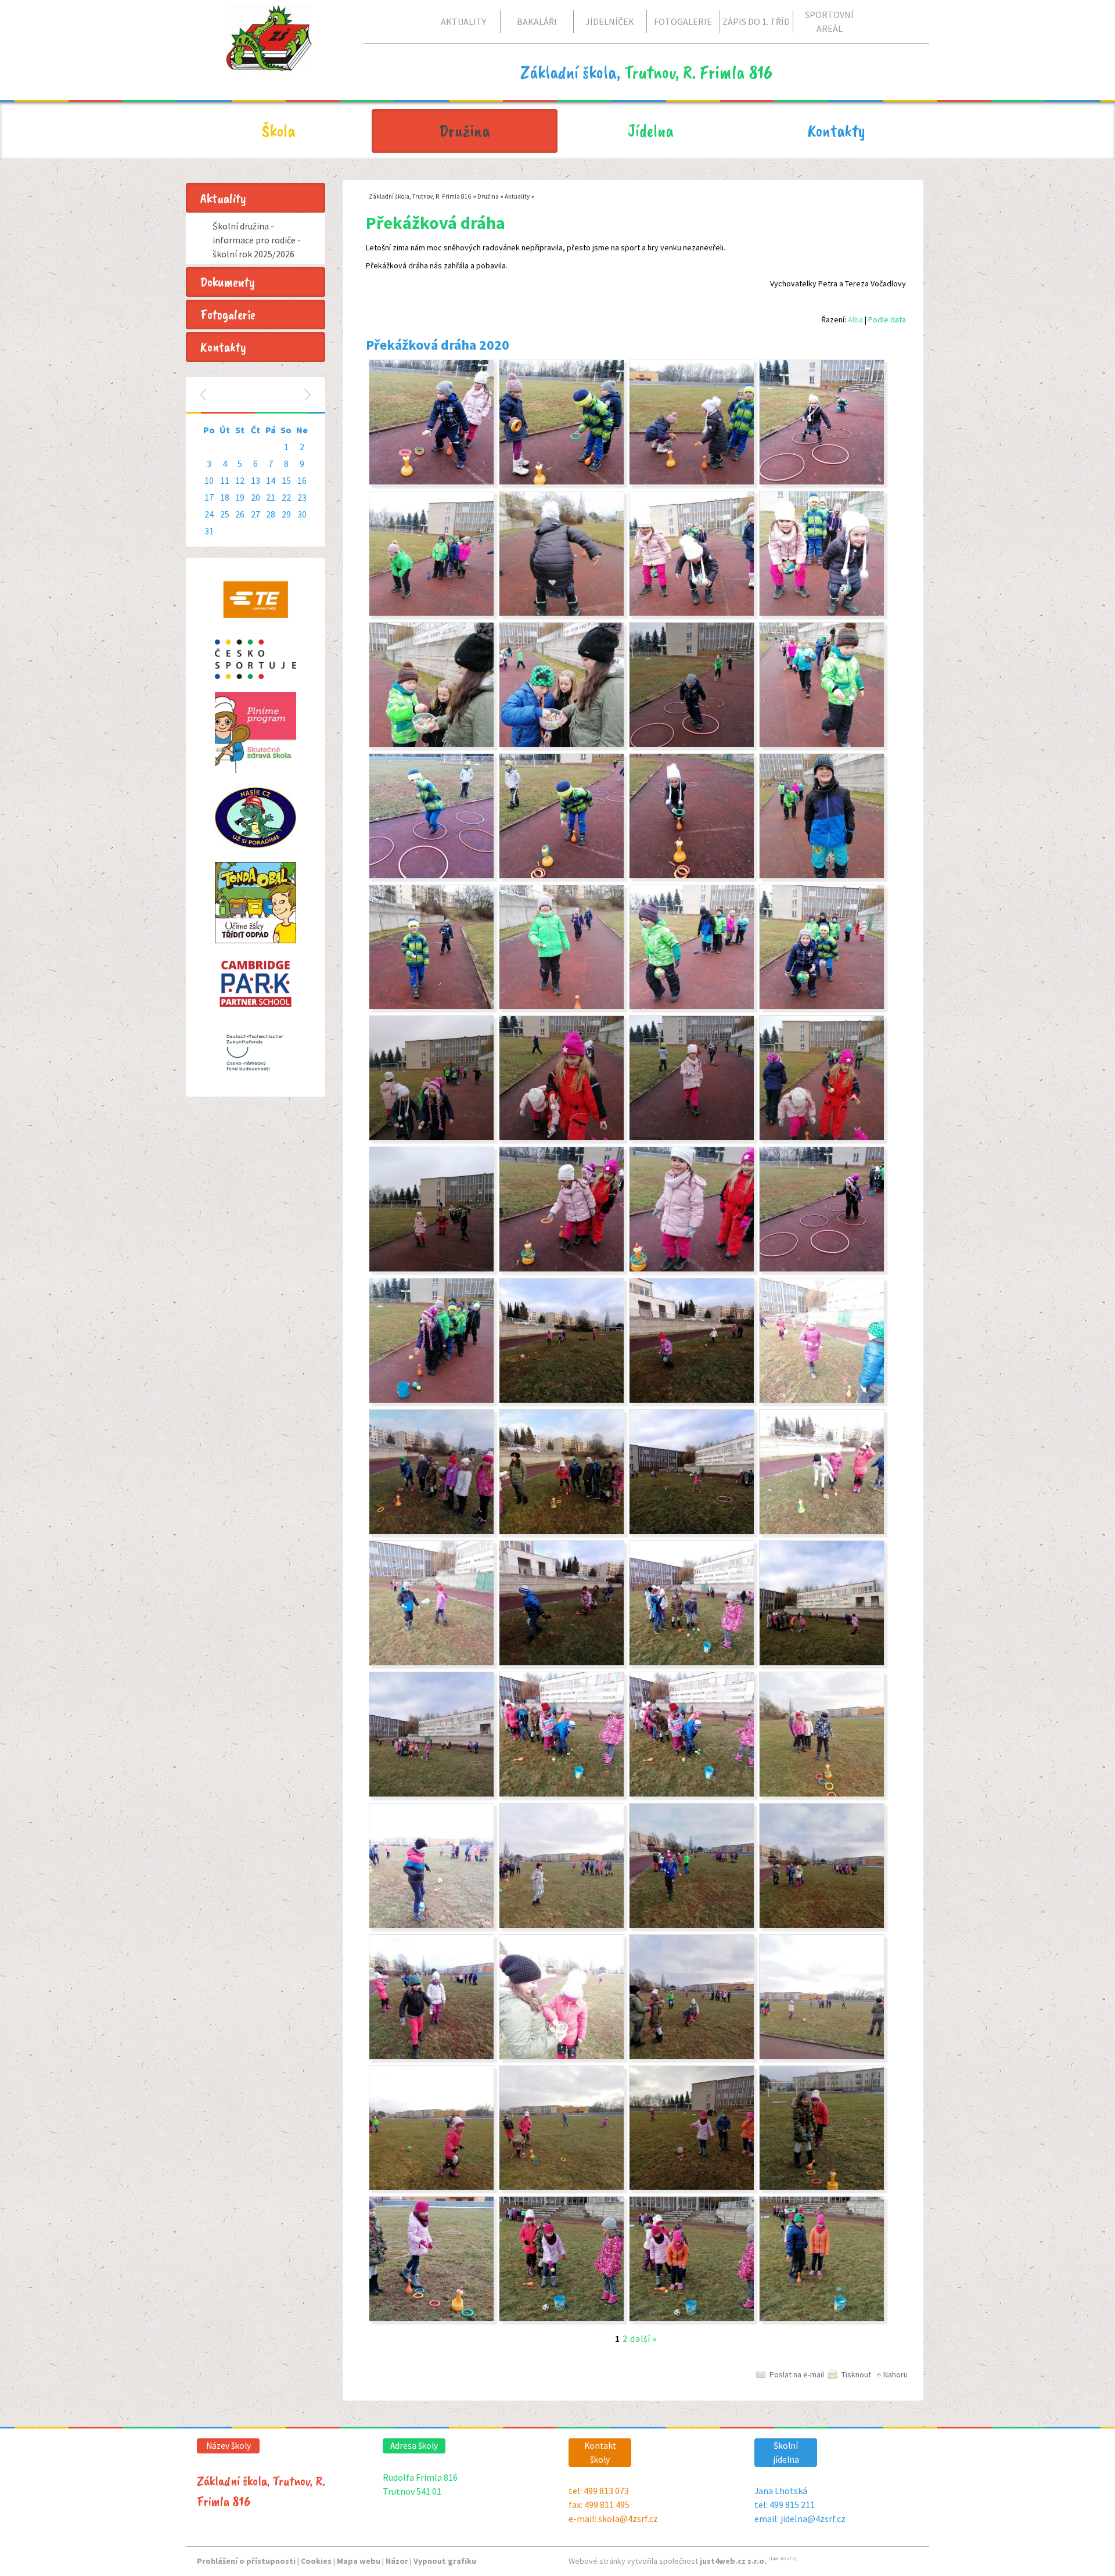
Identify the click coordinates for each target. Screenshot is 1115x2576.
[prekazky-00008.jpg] (562, 2319)
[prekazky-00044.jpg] (692, 1138)
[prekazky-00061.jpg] (431, 613)
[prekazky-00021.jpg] (431, 1925)
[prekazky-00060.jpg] (562, 613)
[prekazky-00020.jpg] (562, 1925)
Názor (397, 2561)
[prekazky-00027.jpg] (692, 1663)
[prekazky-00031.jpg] (692, 1532)
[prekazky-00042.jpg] (822, 1138)
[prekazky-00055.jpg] (822, 745)
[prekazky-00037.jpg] (431, 1400)
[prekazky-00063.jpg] (692, 482)
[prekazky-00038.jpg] (822, 1269)
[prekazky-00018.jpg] (822, 1925)
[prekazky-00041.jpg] (431, 1269)
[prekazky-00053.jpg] (562, 876)
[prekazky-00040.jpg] (562, 1269)
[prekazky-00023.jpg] (692, 1794)
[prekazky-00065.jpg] (431, 482)
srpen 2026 (257, 395)
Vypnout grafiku (445, 2561)
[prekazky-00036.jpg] (562, 1400)
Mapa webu (359, 2561)
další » (643, 2339)
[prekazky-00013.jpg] (431, 2187)
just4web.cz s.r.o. (733, 2561)
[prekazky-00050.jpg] (822, 876)
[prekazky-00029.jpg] (431, 1663)
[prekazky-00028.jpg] (562, 1663)
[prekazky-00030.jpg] (822, 1532)
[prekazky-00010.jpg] (822, 2187)
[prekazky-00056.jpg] (562, 745)
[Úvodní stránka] (269, 63)
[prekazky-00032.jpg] (562, 1532)
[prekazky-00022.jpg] (822, 1794)
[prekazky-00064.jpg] (562, 482)
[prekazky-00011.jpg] (562, 2187)
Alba (855, 319)
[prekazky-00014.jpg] (822, 2057)
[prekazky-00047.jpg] (692, 1007)
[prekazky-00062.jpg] (822, 482)
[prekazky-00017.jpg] (431, 2057)
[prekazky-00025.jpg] (431, 1794)
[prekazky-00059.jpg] (692, 613)
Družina (488, 196)
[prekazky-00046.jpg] (822, 1007)
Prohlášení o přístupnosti (246, 2561)
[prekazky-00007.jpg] (692, 2319)
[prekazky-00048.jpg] (562, 1007)
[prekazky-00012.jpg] (692, 2187)
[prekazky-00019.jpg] (692, 1925)
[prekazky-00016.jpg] (562, 2057)
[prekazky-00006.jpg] (822, 2319)
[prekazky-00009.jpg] (431, 2319)
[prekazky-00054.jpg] (692, 745)
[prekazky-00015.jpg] (692, 2057)
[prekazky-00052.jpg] (431, 876)
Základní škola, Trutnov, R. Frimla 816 (420, 196)
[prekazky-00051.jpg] (692, 876)
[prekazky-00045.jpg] (431, 1138)
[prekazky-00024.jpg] (562, 1794)
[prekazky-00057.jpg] (431, 745)
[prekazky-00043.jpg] (562, 1138)
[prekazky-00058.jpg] (822, 613)
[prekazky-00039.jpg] (692, 1269)
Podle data (887, 319)
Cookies (316, 2561)
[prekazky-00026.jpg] (822, 1663)
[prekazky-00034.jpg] (822, 1400)
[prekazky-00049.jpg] (431, 1007)
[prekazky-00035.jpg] (692, 1400)
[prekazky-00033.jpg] (431, 1532)
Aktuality (517, 196)
